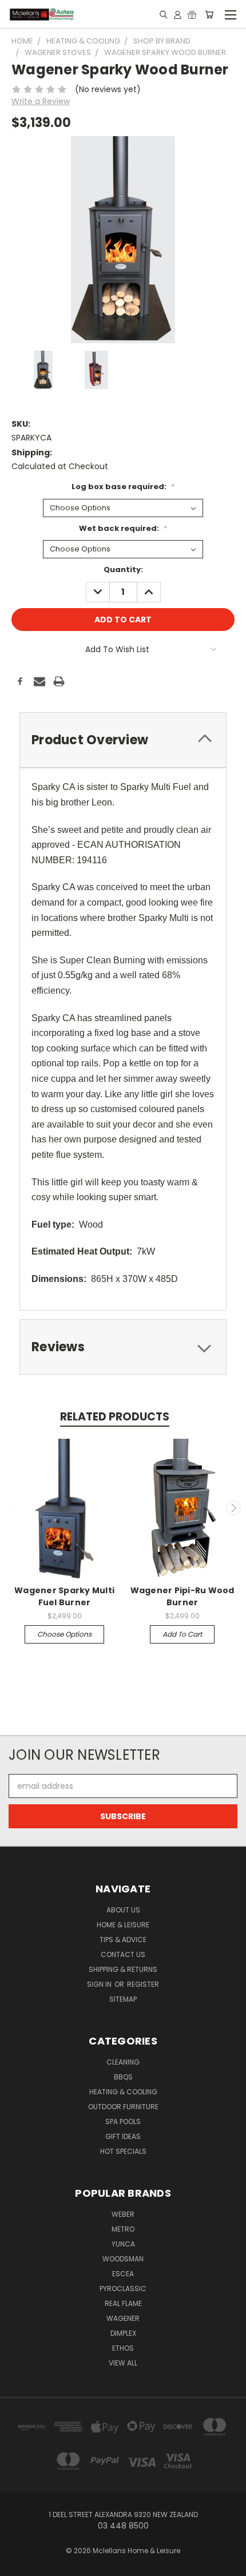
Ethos (123, 2348)
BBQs (123, 2077)
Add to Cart (182, 1634)
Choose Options (64, 1634)
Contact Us (123, 1954)
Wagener (123, 2318)
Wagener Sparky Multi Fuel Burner (64, 1596)
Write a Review (41, 101)
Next (233, 1508)
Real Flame (123, 2303)
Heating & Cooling (123, 2092)
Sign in (100, 1984)
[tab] (123, 740)
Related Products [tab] (115, 1417)
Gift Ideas (123, 2136)
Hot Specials (123, 2151)
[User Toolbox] (178, 14)
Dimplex (123, 2333)
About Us (123, 1910)
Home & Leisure (123, 1925)
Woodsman (123, 2259)
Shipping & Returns (123, 1969)
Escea (123, 2274)
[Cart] (209, 14)
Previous (13, 1508)
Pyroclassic (123, 2289)
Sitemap (123, 1999)
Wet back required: (123, 528)
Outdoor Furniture (123, 2107)
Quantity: (123, 569)
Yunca (123, 2244)
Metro (123, 2229)
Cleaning (123, 2062)
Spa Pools (123, 2121)
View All (123, 2363)
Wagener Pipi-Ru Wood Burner (182, 1596)
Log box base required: (123, 487)
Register (143, 1984)
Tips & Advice (123, 1940)
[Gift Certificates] (192, 14)
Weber (123, 2214)
